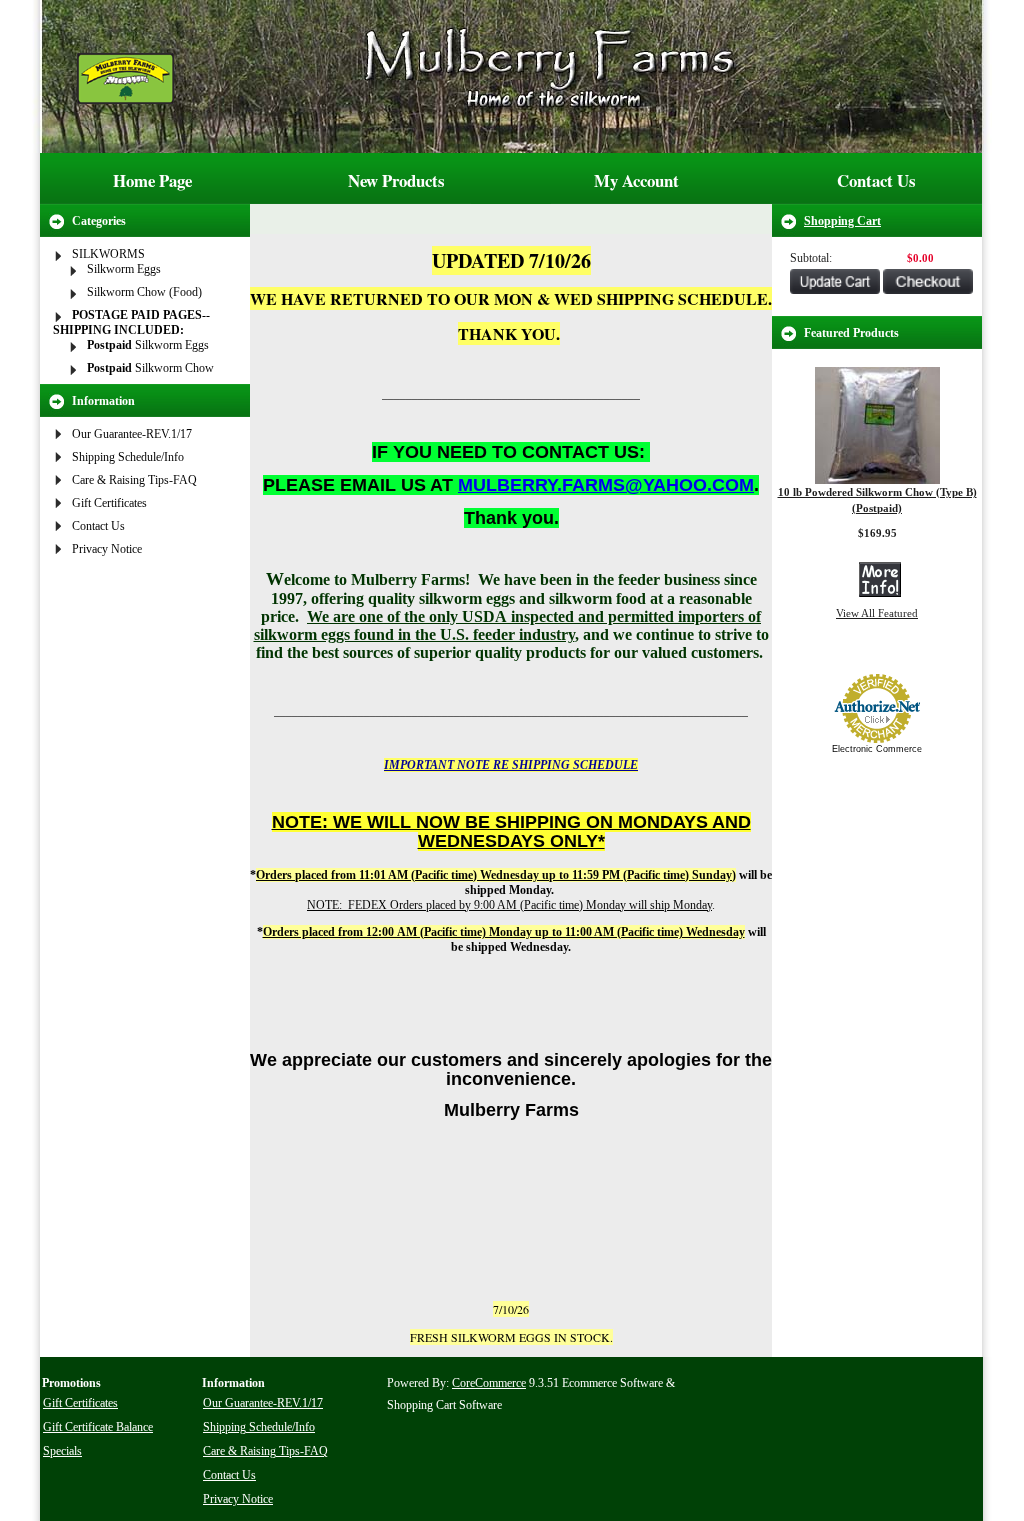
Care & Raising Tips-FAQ (134, 480)
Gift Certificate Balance (98, 1427)
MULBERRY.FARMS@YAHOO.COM (606, 485)
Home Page (152, 180)
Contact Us (876, 180)
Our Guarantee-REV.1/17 (132, 434)
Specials (62, 1451)
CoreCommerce (489, 1383)
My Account (636, 180)
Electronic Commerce (877, 749)
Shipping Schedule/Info (128, 457)
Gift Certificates (109, 503)
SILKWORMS (108, 254)
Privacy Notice (107, 549)
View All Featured (877, 613)
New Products (396, 180)
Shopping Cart (842, 221)
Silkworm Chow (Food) (144, 292)
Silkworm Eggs (124, 269)
